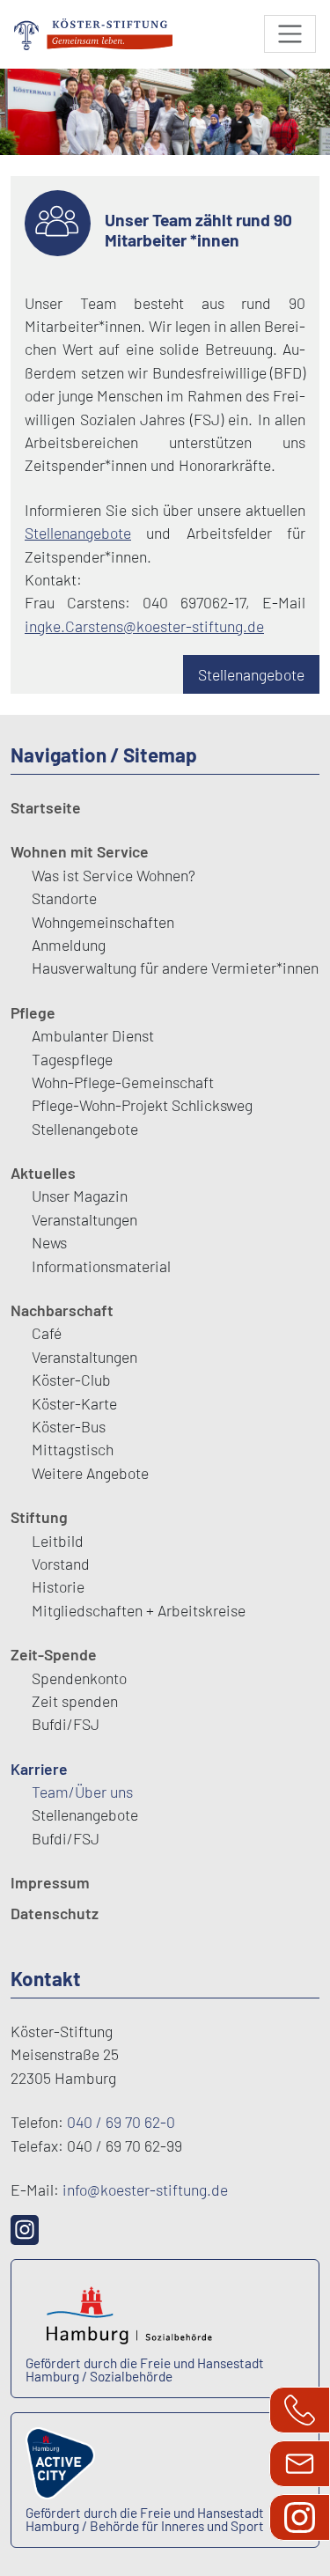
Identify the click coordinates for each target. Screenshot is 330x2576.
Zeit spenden (75, 1701)
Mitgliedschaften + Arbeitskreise (139, 1610)
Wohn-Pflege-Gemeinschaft (123, 1082)
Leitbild (58, 1541)
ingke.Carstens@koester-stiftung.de (144, 626)
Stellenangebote (78, 533)
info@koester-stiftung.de (145, 2190)
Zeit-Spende (54, 1654)
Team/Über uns (82, 1792)
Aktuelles (43, 1173)
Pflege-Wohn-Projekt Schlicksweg (142, 1105)
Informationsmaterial (101, 1266)
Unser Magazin (80, 1196)
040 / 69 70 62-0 (121, 2122)
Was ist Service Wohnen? (114, 875)
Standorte (64, 898)
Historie (58, 1586)
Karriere (39, 1769)
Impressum (50, 1882)
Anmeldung (69, 945)
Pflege (33, 1012)
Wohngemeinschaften (103, 922)
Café (47, 1333)
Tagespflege (72, 1059)
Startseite (46, 807)
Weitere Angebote (90, 1473)
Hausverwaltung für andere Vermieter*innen (175, 968)
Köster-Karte (74, 1403)
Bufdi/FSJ (66, 1724)
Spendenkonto (79, 1678)
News (49, 1242)
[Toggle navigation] (290, 34)
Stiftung (39, 1517)
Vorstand (61, 1564)
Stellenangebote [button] (251, 674)
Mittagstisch (73, 1449)
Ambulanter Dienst (93, 1035)
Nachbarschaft (62, 1310)
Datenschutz (55, 1913)
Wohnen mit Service (80, 851)
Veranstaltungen (84, 1219)
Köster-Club (71, 1380)
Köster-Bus (69, 1426)
